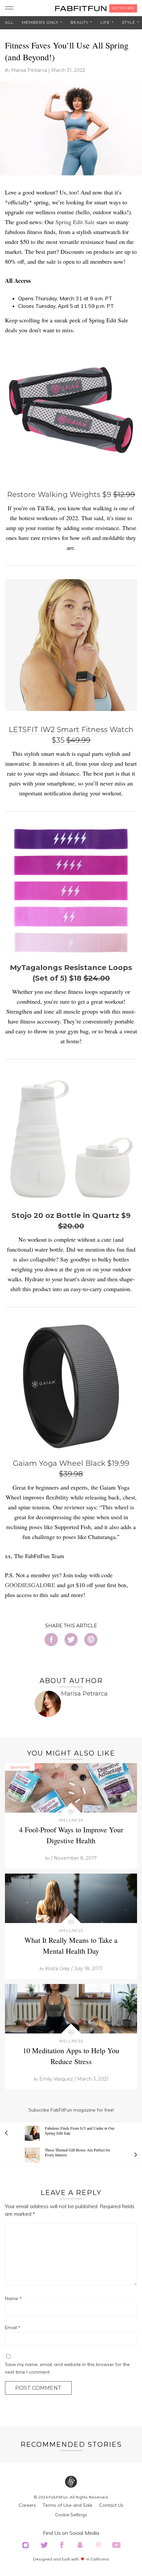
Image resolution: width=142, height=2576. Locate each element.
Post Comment (38, 2388)
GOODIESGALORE (30, 1585)
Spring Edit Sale (75, 222)
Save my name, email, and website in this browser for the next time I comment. (67, 2368)
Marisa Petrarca (29, 70)
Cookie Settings (71, 2515)
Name (13, 2298)
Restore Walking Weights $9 (71, 495)
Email (13, 2327)
